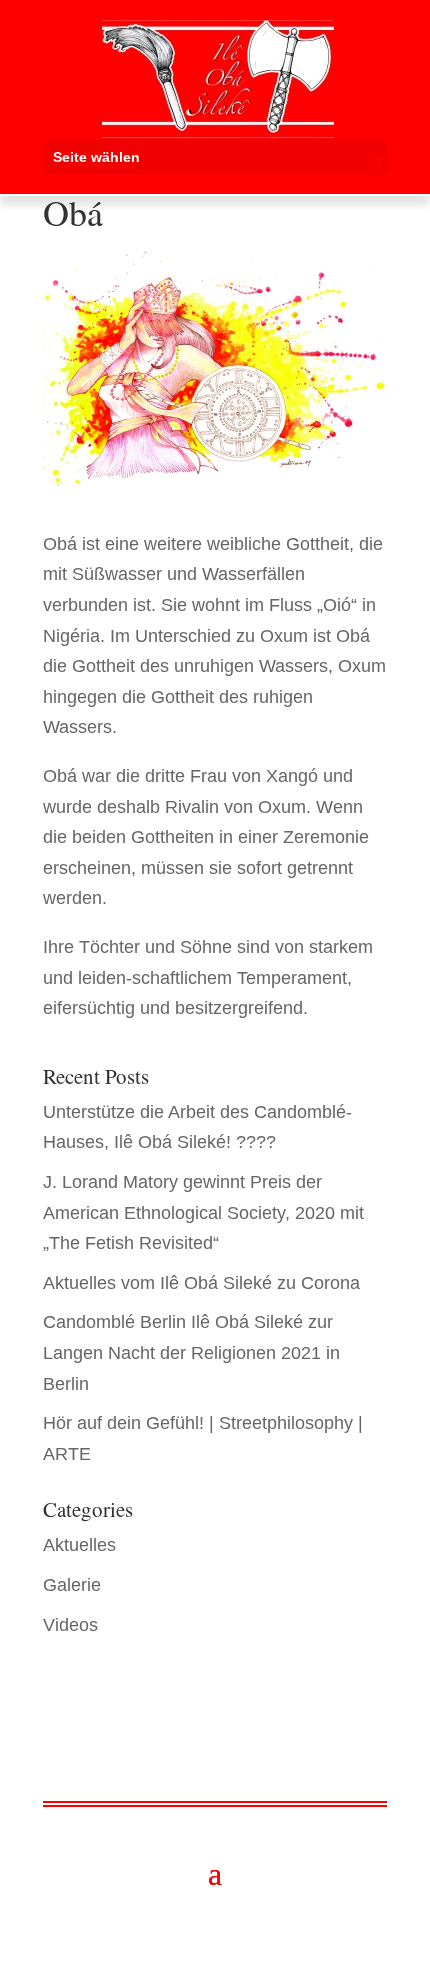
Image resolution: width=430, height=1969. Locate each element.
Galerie (72, 1585)
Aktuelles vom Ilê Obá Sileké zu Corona (201, 1283)
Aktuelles (79, 1545)
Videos (70, 1625)
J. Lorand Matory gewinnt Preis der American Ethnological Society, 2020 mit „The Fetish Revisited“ (203, 1212)
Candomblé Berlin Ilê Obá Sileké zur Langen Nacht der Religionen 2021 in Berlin (191, 1352)
